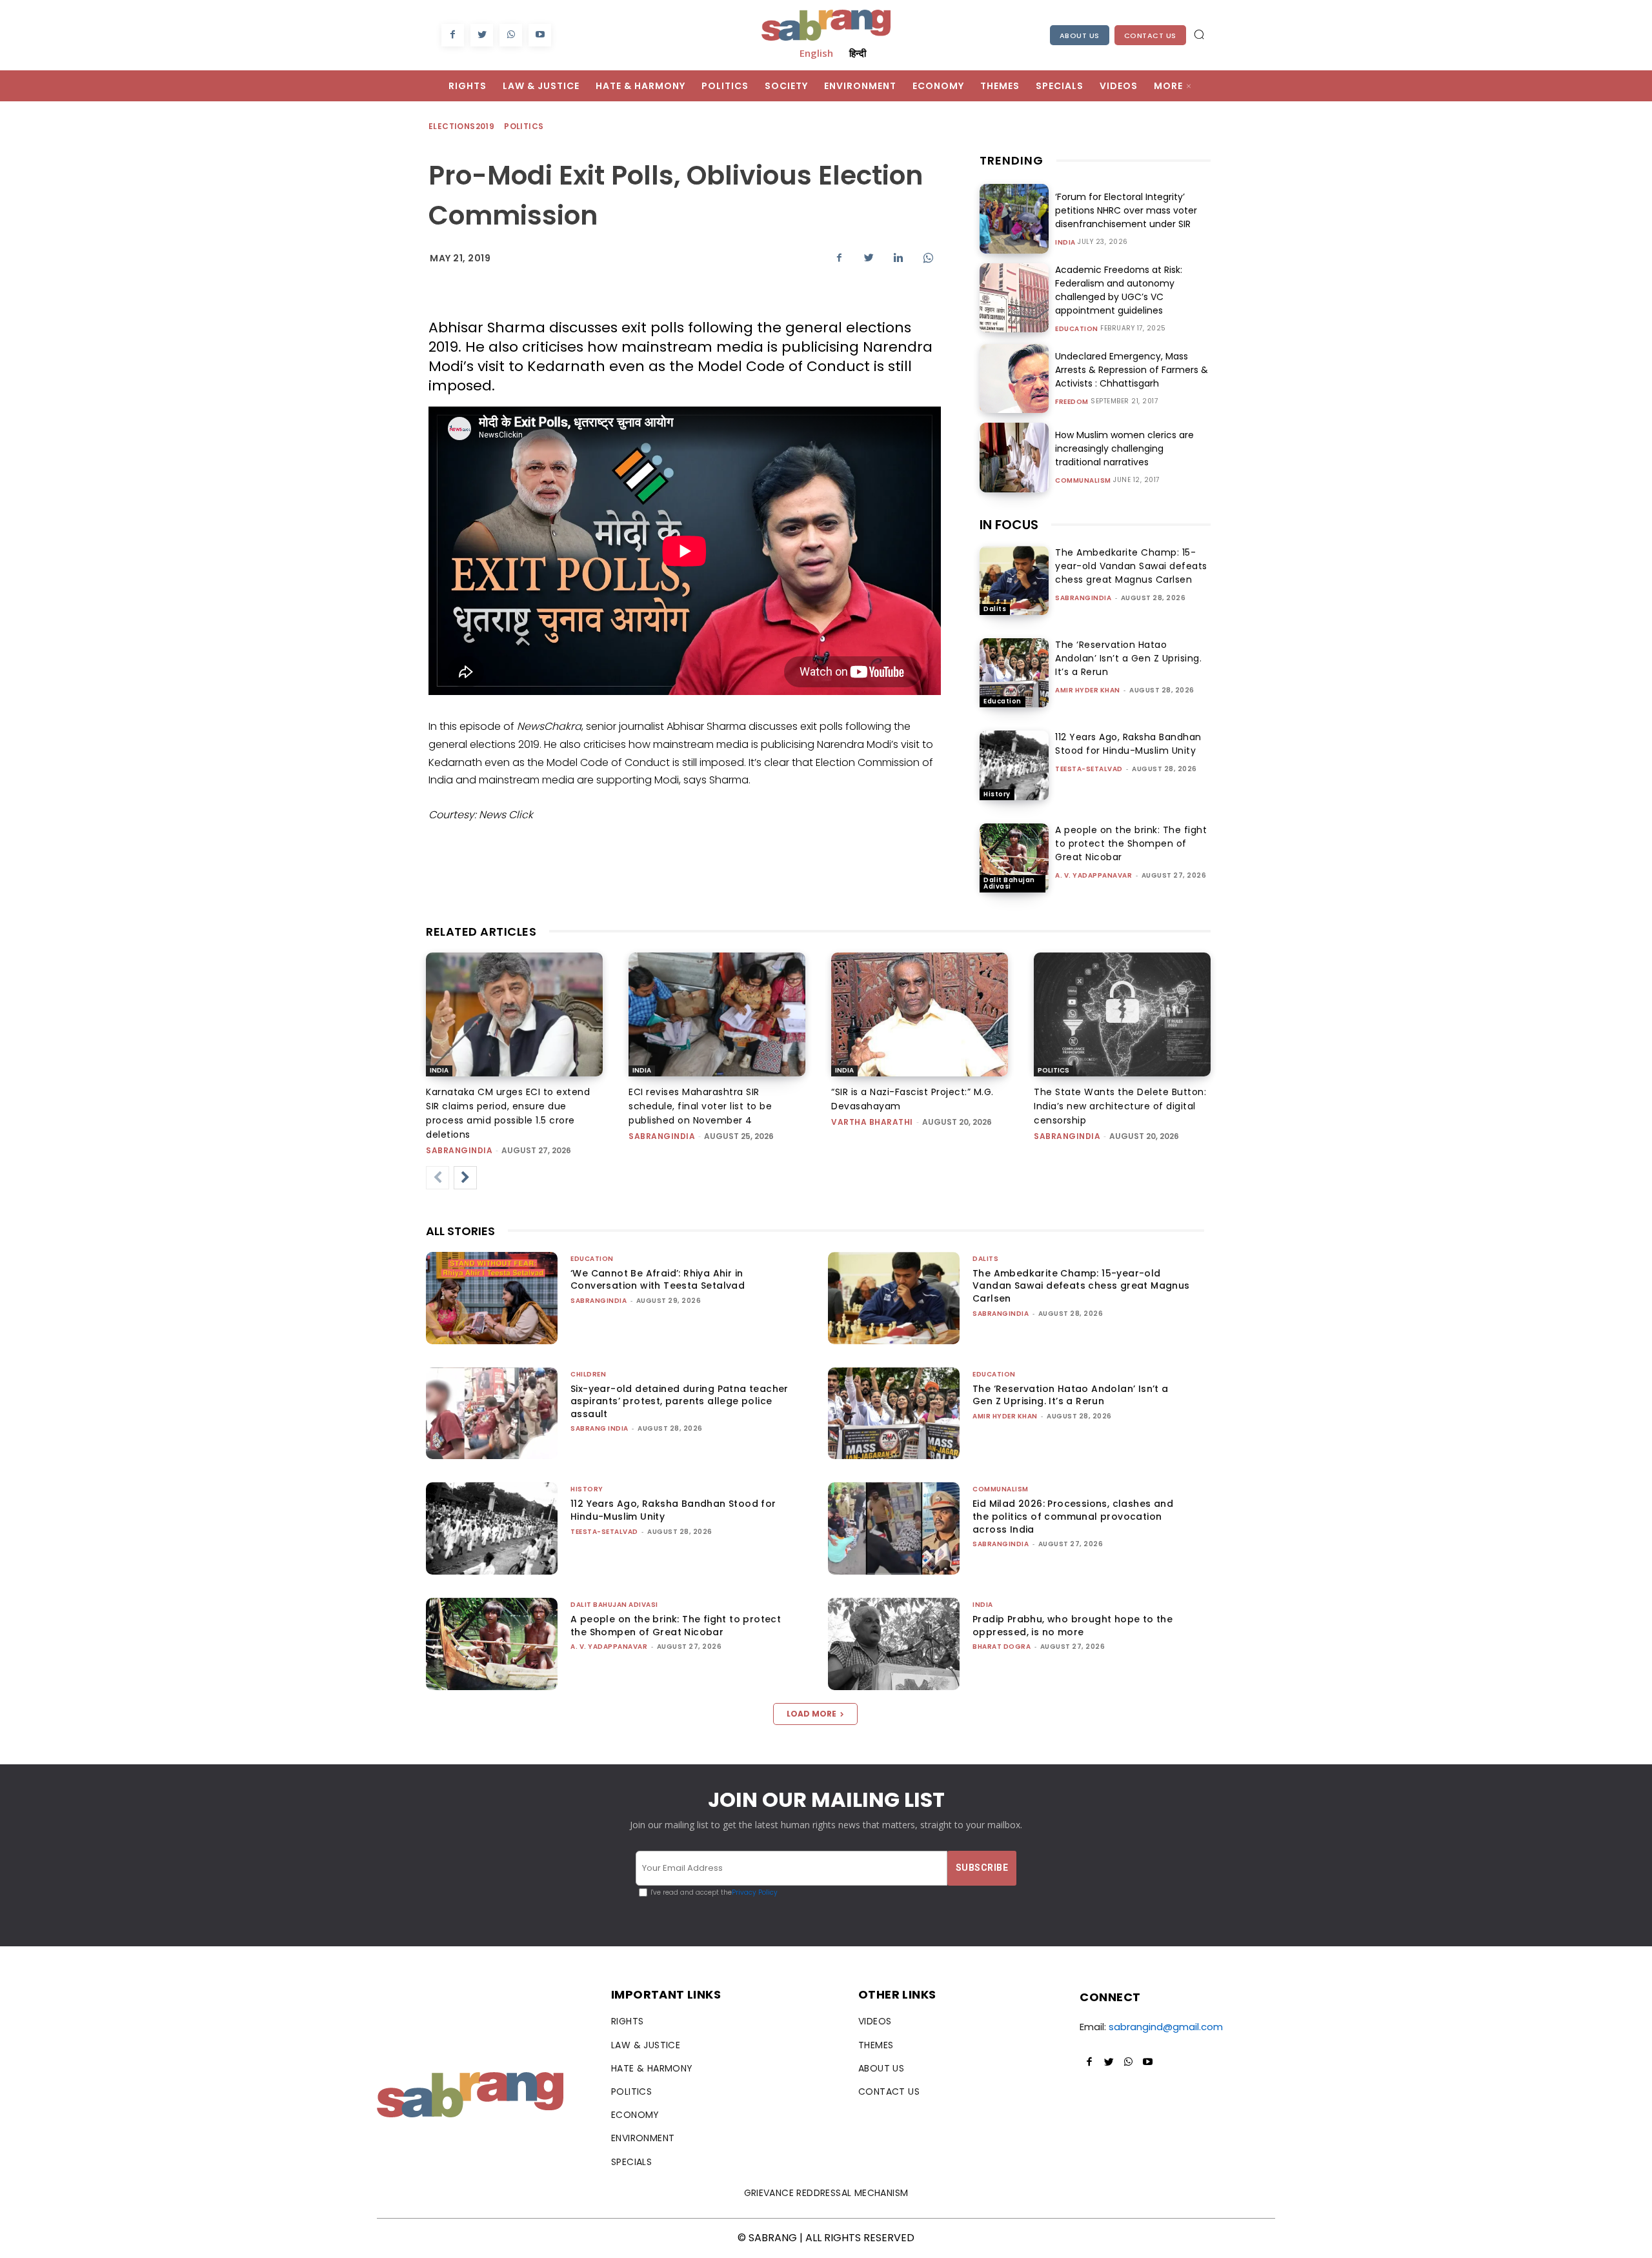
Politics (524, 126)
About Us (1080, 35)
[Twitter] (482, 35)
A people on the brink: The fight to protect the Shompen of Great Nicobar (1131, 843)
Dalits (995, 609)
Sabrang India (599, 1428)
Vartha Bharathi (872, 1122)
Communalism (1083, 481)
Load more (811, 1714)
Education (1077, 329)
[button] (1199, 34)
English (816, 53)
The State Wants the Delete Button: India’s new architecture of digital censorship (1120, 1106)
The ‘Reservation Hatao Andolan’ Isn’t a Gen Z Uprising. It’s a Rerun (1128, 658)
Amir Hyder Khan (1088, 690)
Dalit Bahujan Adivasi (1009, 883)
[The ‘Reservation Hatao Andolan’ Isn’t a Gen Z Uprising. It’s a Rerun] (1014, 673)
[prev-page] (438, 1178)
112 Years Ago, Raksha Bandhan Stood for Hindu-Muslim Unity (1128, 744)
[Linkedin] (898, 257)
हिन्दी (858, 53)
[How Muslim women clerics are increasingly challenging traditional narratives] (1014, 457)
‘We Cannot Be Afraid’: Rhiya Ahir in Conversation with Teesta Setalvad (658, 1280)
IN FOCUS (1009, 525)
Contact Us (1150, 35)
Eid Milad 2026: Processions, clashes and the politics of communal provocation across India (1073, 1516)
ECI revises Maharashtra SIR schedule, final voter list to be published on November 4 (700, 1106)
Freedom (1072, 402)
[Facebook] (453, 35)
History (997, 794)
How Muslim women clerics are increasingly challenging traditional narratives (1124, 449)
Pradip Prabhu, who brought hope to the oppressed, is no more (1073, 1626)
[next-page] (465, 1178)
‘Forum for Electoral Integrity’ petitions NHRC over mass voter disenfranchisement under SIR (1126, 210)
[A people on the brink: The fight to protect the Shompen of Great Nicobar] (1014, 858)
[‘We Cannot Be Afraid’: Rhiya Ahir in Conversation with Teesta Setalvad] (492, 1298)
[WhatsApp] (511, 35)
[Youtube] (540, 35)
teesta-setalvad (1089, 769)
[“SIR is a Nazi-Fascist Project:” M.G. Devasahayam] (920, 1014)
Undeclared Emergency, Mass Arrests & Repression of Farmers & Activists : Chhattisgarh (1132, 370)
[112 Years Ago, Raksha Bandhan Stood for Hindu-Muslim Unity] (1014, 765)
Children (588, 1374)
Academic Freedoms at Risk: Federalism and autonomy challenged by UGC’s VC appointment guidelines (1119, 290)
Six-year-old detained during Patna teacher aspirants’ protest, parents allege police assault (680, 1401)
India (1065, 243)
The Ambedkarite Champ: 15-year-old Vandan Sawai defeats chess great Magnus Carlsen (1131, 566)
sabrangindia (1083, 598)
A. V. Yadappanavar (1093, 875)
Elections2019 (461, 126)
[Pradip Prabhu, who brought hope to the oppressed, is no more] (894, 1644)
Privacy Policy (755, 1892)
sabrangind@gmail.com (1166, 2027)
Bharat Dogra (1002, 1647)
